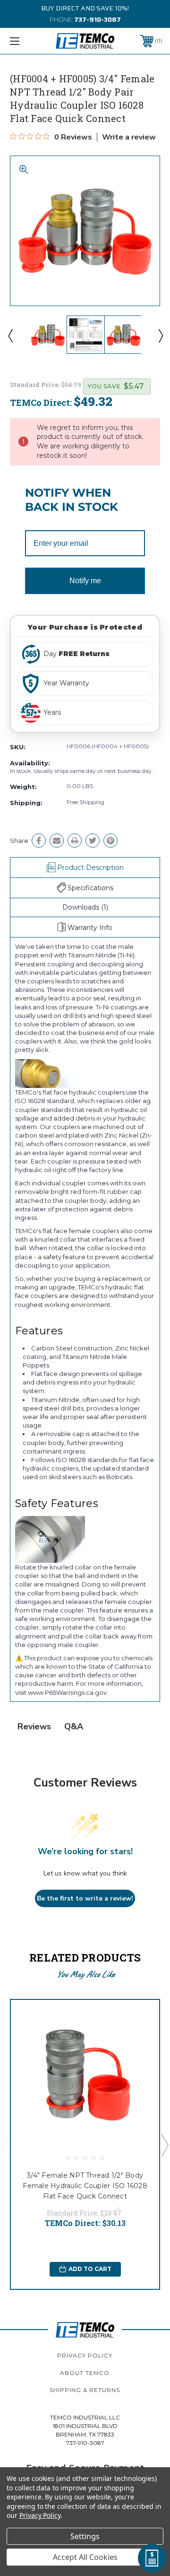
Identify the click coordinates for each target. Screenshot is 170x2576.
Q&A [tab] (74, 1726)
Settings (85, 2536)
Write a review (129, 137)
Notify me (85, 581)
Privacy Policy (85, 2355)
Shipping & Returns (85, 2390)
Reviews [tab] (34, 1726)
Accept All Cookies (85, 2557)
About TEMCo (85, 2373)
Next (160, 335)
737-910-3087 (98, 19)
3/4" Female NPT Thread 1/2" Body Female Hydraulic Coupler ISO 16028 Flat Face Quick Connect (85, 2186)
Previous (10, 335)
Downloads (85, 907)
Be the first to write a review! (85, 1898)
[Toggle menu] (25, 41)
